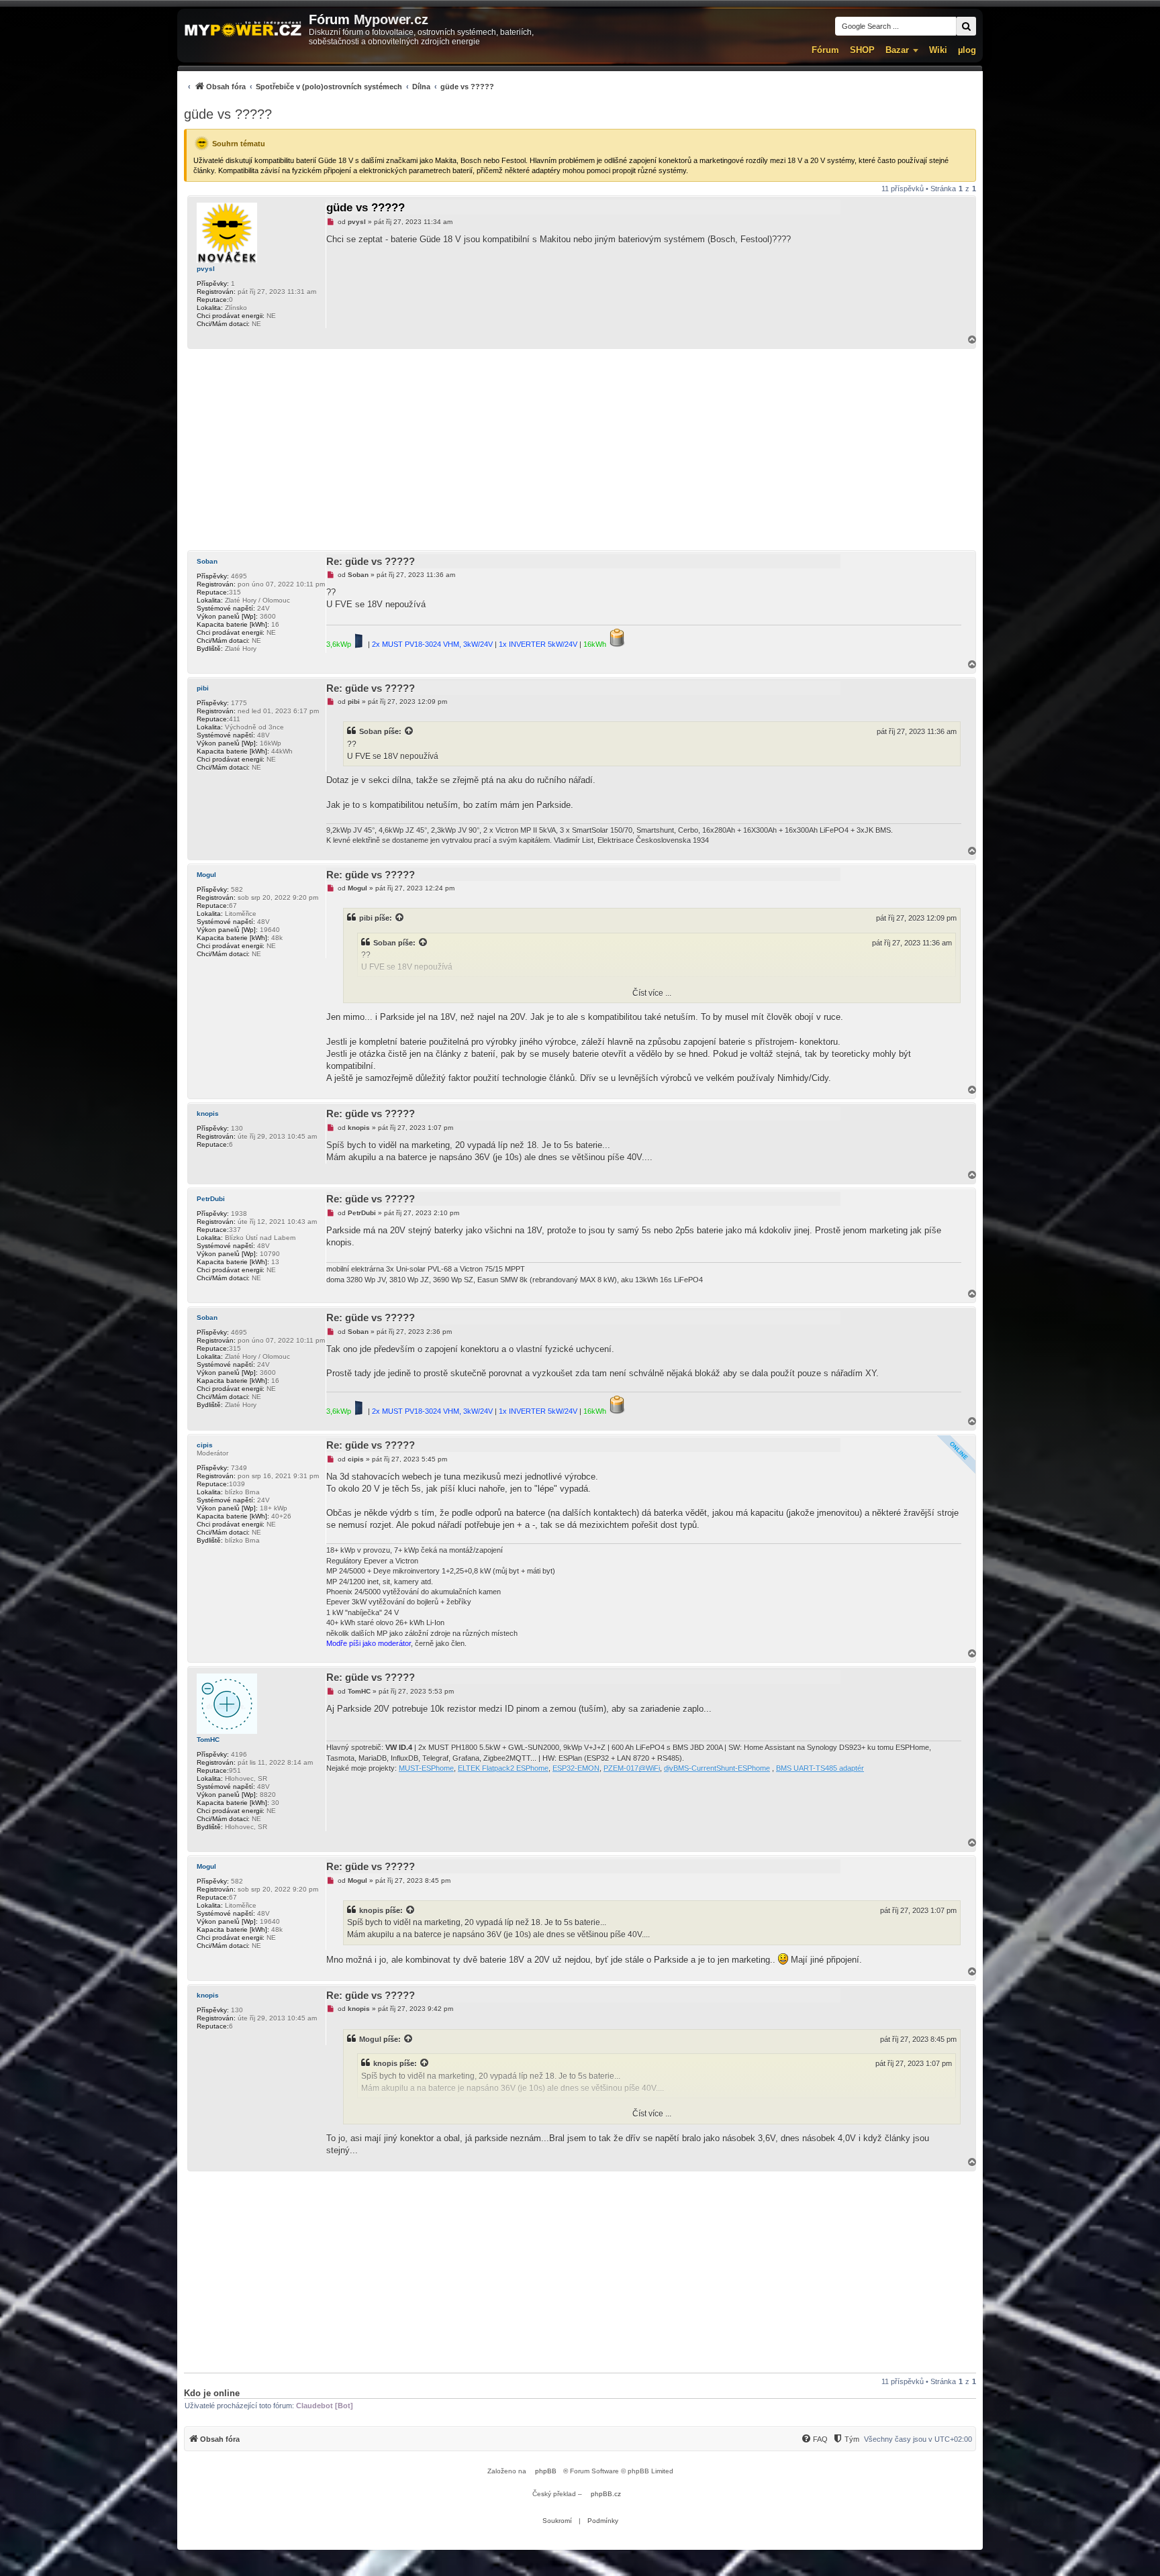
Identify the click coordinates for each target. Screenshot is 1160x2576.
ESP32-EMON (576, 1768)
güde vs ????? (228, 114)
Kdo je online (212, 2393)
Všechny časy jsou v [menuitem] (918, 2439)
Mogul (206, 875)
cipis (205, 1445)
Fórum (825, 50)
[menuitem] (339, 86)
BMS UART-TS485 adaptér (820, 1768)
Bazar (897, 50)
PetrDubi (211, 1199)
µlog (967, 50)
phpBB (546, 2471)
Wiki (938, 50)
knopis (208, 1114)
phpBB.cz (606, 2494)
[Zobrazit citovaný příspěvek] (409, 731)
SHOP (862, 50)
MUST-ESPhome (426, 1768)
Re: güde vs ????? (371, 561)
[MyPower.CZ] (243, 30)
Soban (207, 561)
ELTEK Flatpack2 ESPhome (503, 1768)
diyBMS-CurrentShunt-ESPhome (717, 1768)
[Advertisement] (580, 450)
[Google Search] (966, 26)
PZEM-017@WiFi (632, 1768)
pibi (203, 688)
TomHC (208, 1740)
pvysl (206, 269)
